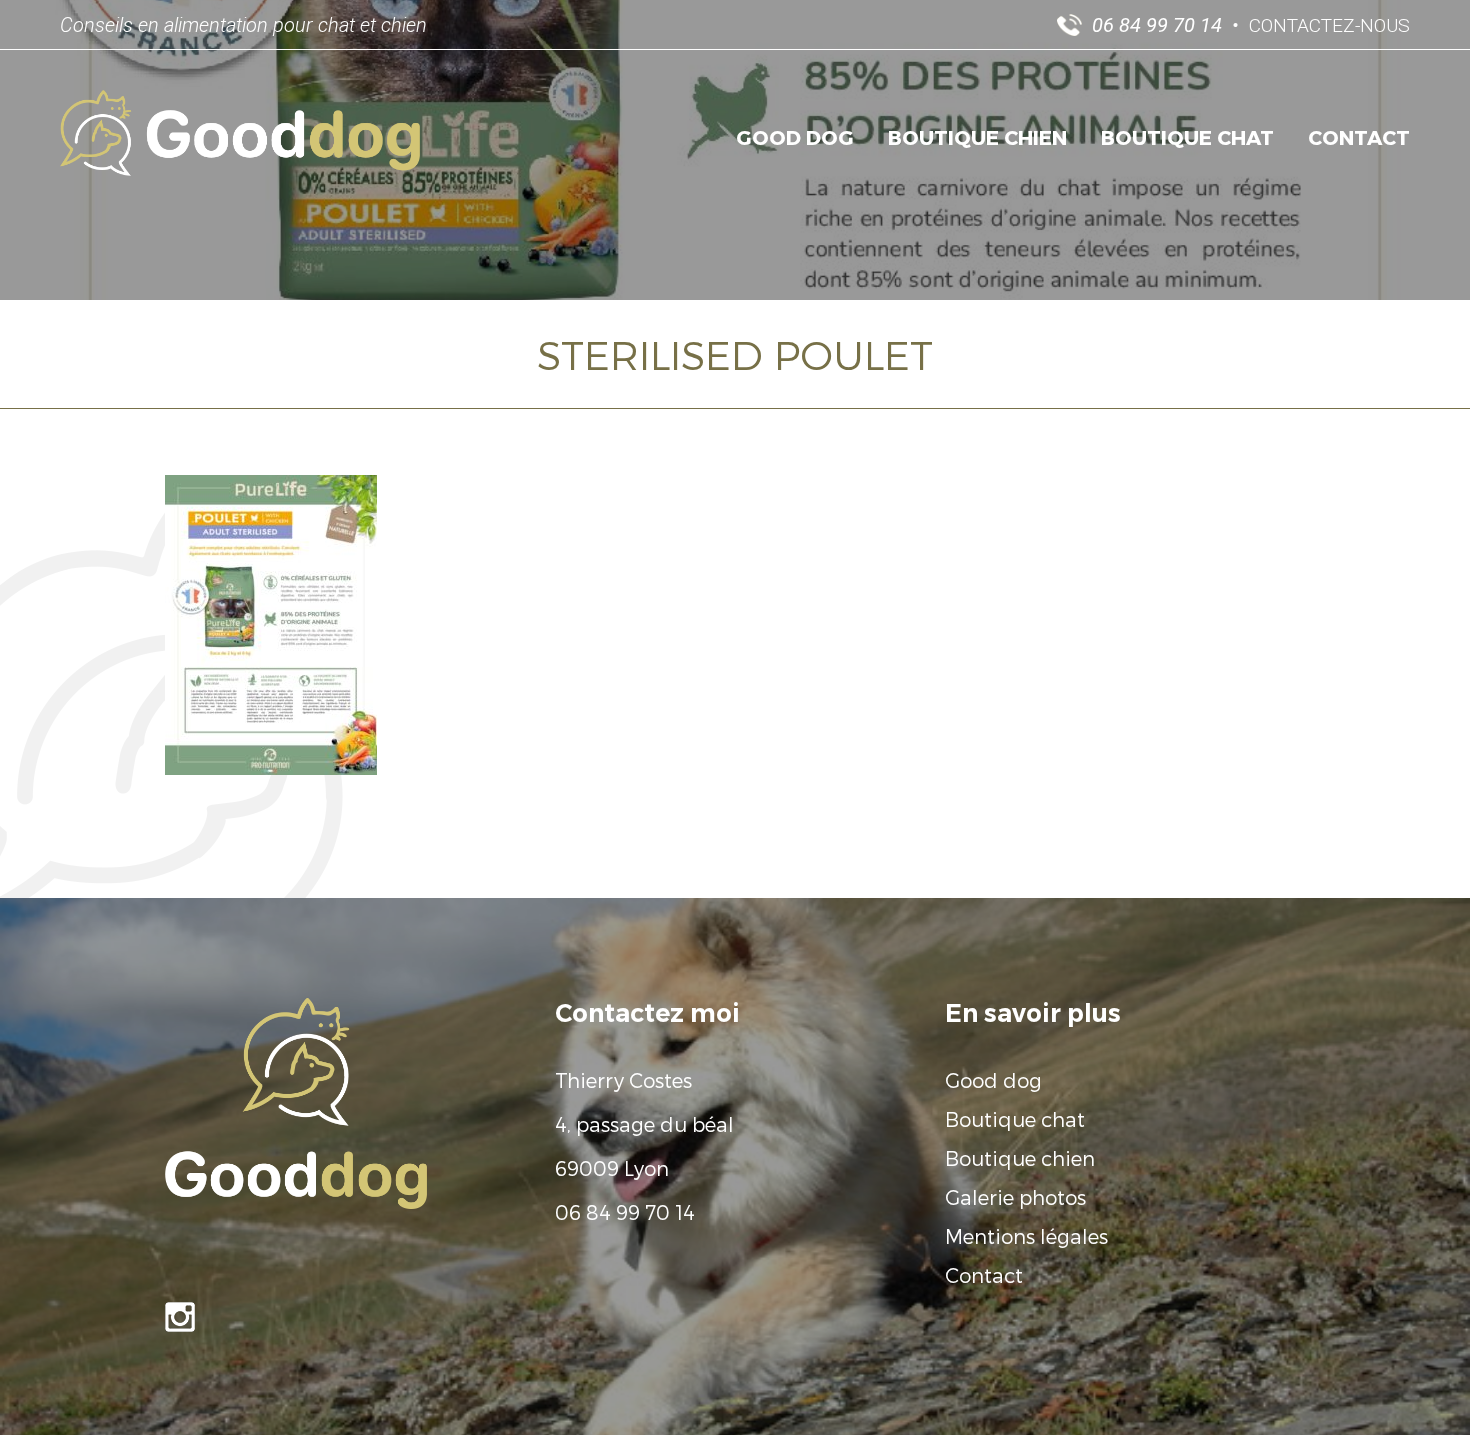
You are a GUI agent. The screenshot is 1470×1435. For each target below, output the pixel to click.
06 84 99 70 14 (625, 1212)
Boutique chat (1187, 137)
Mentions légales (1026, 1236)
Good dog (795, 137)
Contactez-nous (1329, 25)
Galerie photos (1015, 1197)
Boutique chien (977, 137)
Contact (1359, 137)
